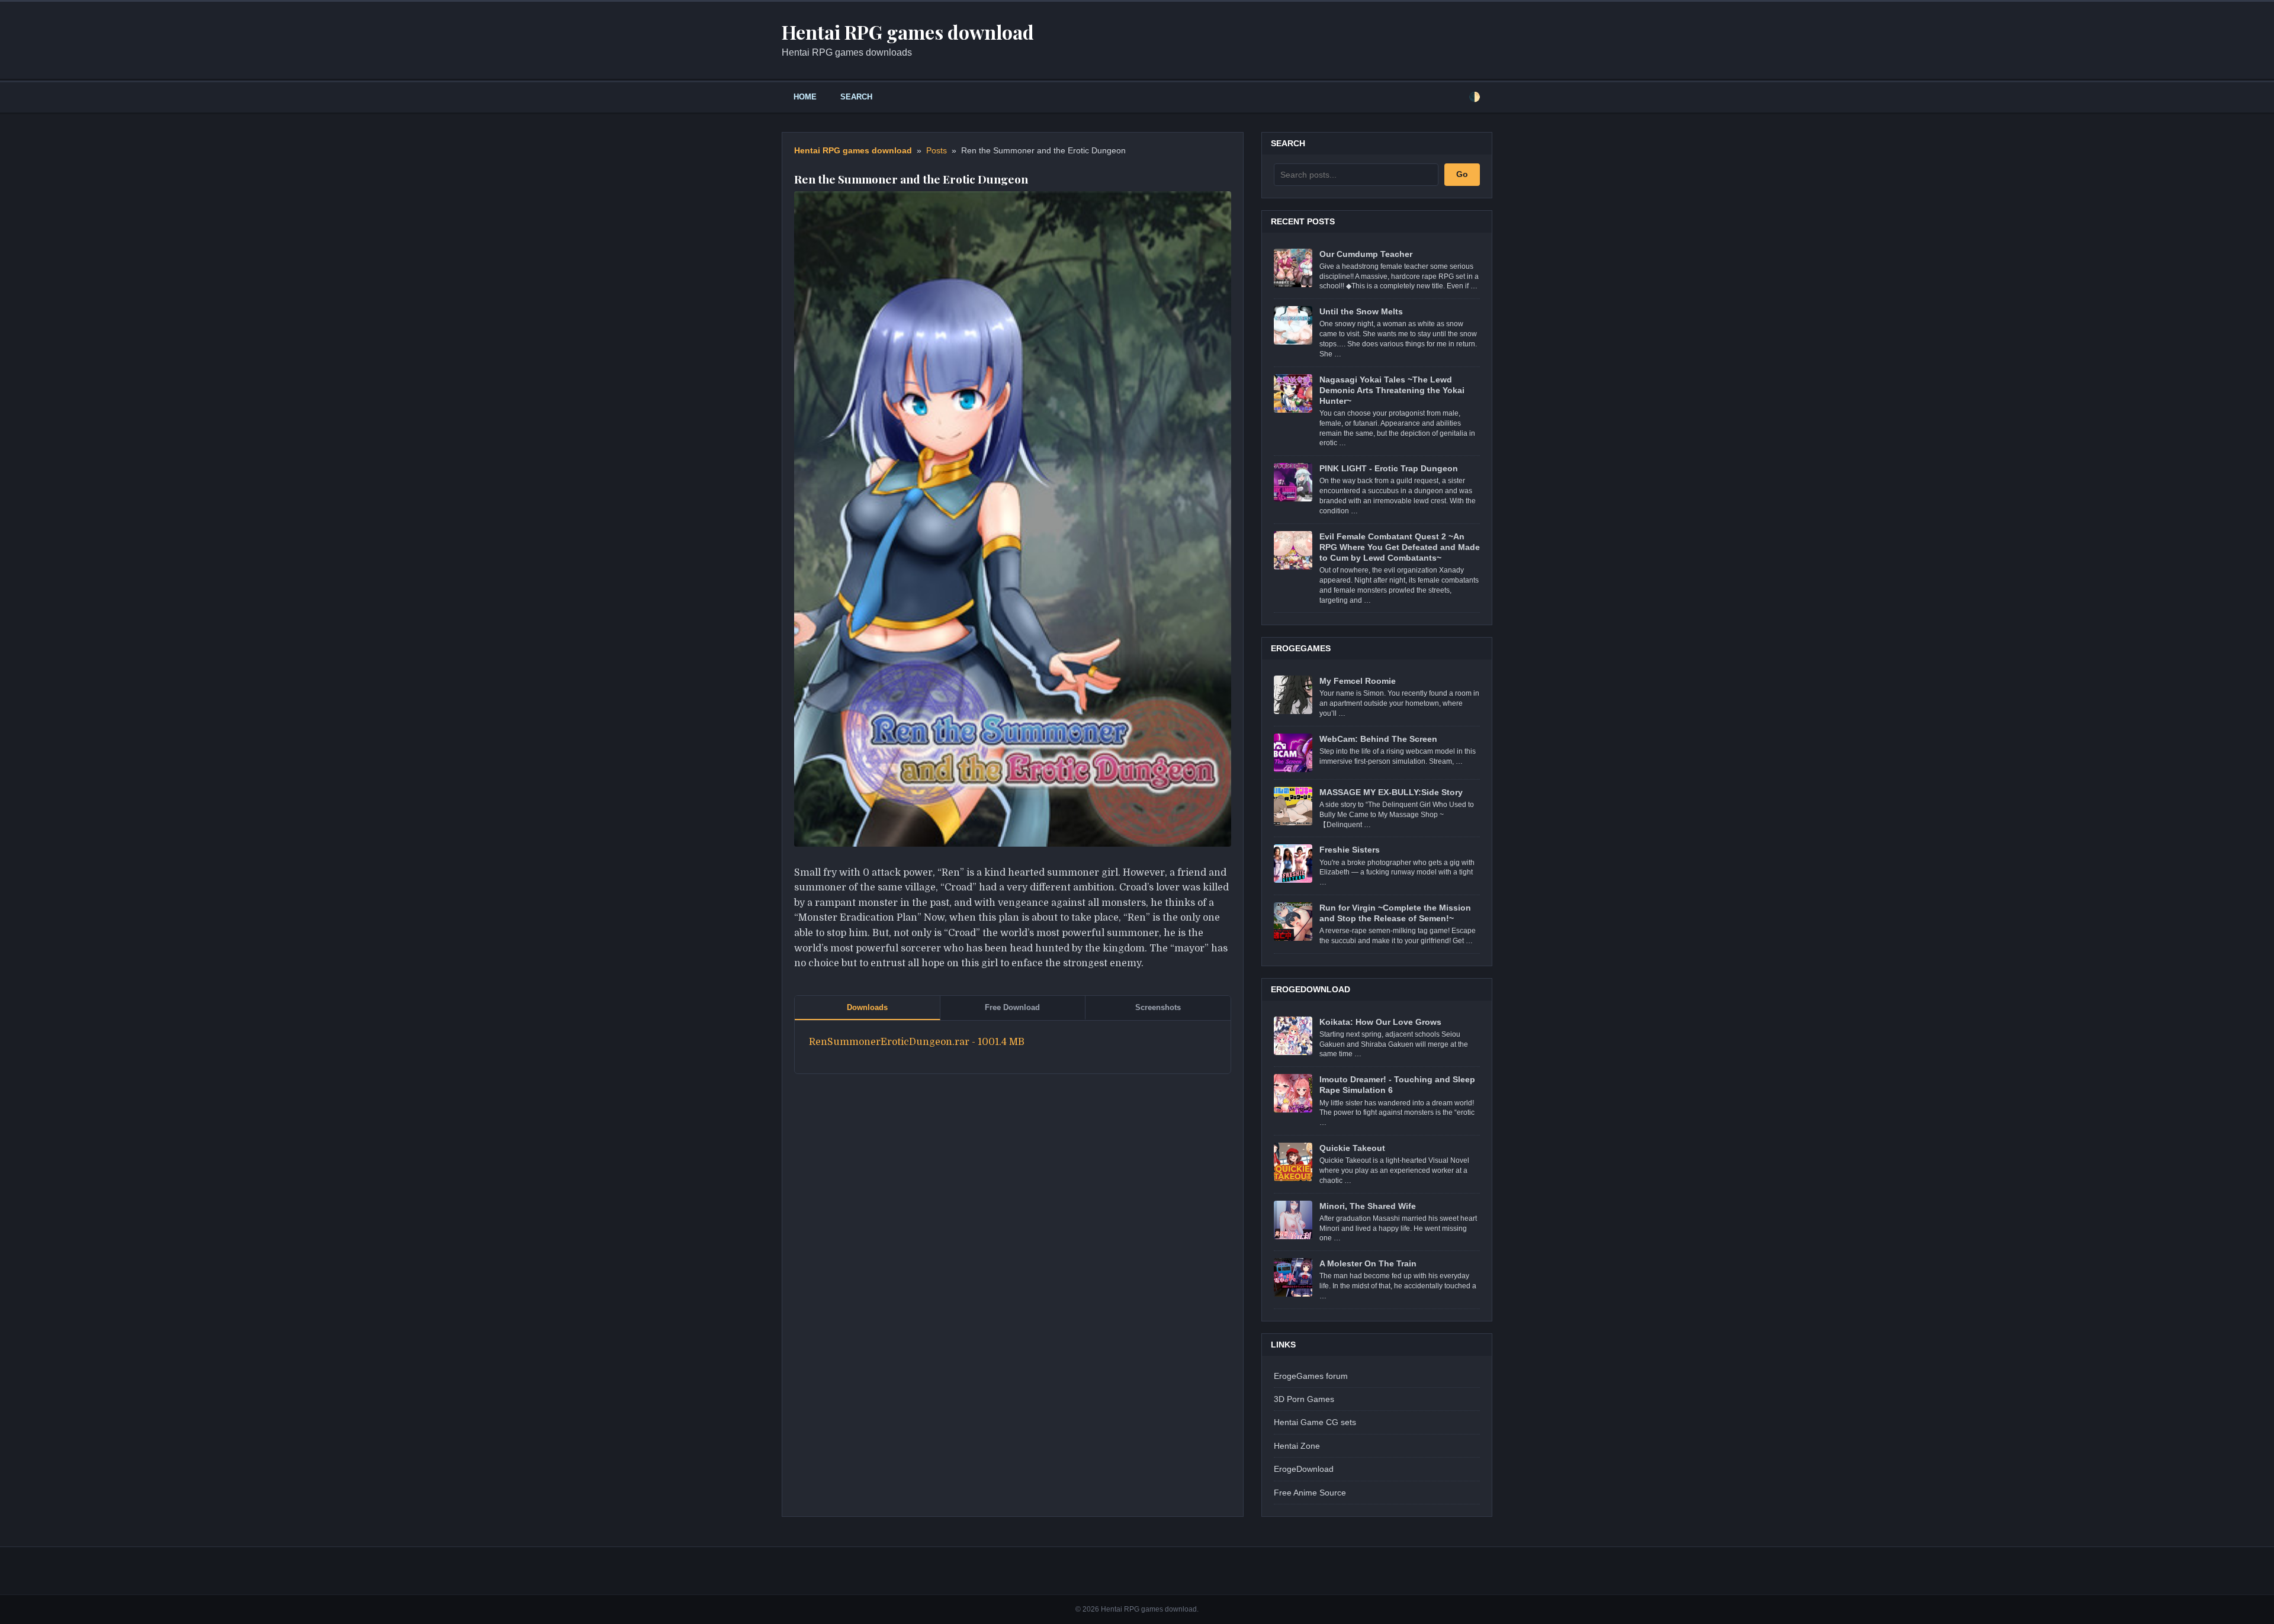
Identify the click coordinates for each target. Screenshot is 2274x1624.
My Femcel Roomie (1358, 681)
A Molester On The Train (1368, 1263)
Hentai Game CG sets (1315, 1422)
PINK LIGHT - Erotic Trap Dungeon (1389, 468)
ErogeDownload (1304, 1469)
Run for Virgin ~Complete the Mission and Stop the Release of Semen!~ (1395, 913)
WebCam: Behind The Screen (1378, 739)
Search (856, 97)
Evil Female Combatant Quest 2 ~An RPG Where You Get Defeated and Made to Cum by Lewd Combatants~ (1400, 547)
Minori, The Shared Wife (1368, 1206)
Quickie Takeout (1352, 1148)
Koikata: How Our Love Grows (1380, 1022)
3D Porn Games (1304, 1399)
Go (1462, 174)
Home (805, 97)
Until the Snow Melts (1361, 311)
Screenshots (1158, 1007)
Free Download (1012, 1007)
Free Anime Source (1310, 1493)
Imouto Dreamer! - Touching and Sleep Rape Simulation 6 (1397, 1085)
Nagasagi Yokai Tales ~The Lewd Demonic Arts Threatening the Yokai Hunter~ (1392, 390)
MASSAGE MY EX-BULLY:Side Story (1391, 792)
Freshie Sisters (1350, 850)
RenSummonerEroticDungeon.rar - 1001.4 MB (917, 1042)
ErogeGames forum (1311, 1376)
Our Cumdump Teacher (1366, 254)
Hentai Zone (1297, 1446)
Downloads (867, 1007)
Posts (937, 151)
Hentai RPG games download (853, 151)
